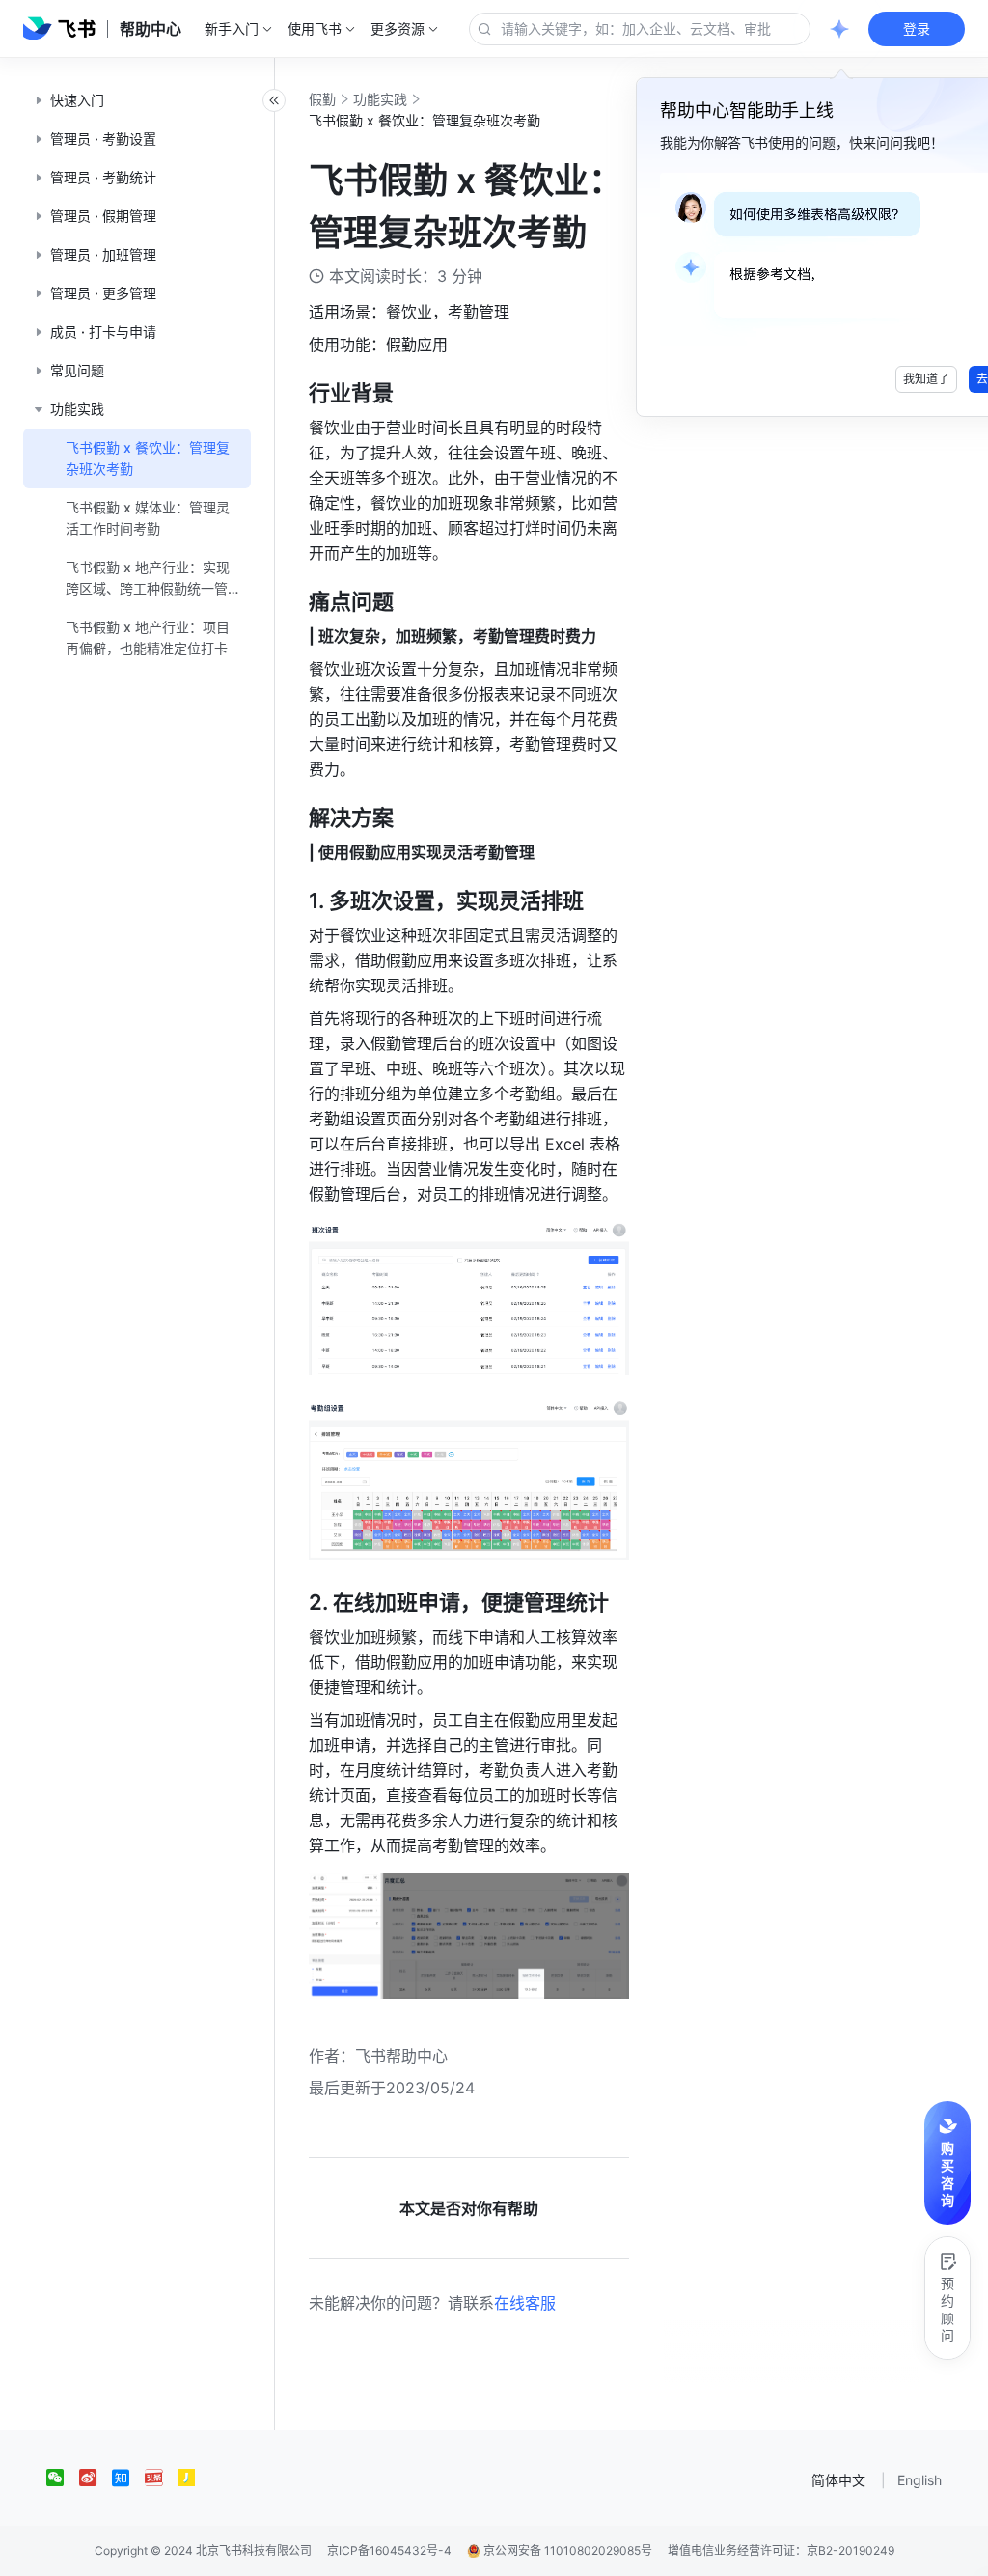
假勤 (322, 99)
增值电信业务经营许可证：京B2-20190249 (781, 2550)
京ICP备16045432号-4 (389, 2550)
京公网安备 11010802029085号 (566, 2550)
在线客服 (525, 2303)
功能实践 (380, 99)
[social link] (63, 2478)
